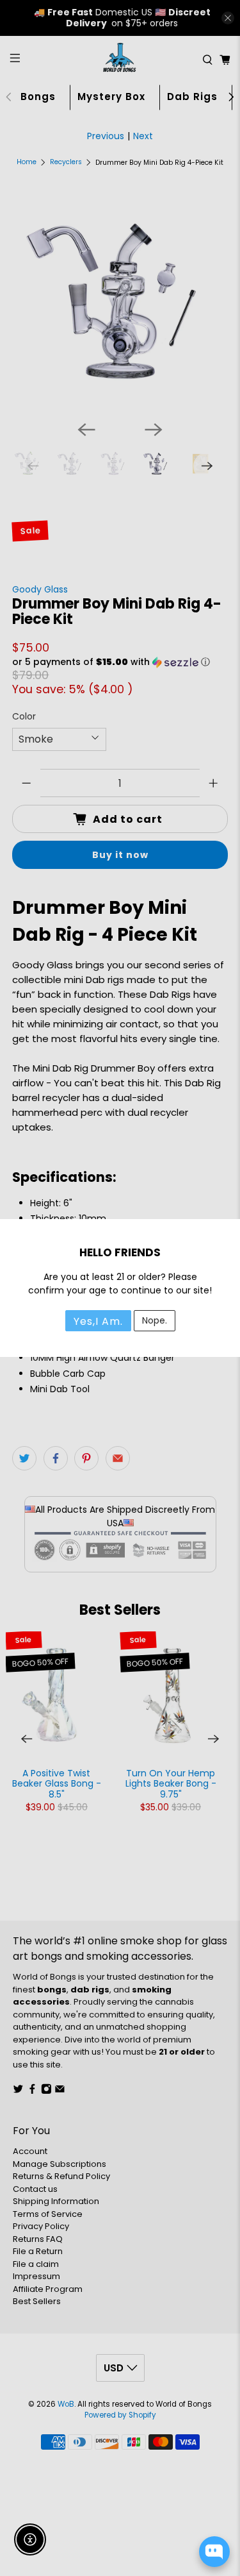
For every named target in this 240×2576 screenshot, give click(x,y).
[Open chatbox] (214, 2552)
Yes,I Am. (98, 1321)
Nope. (155, 1320)
